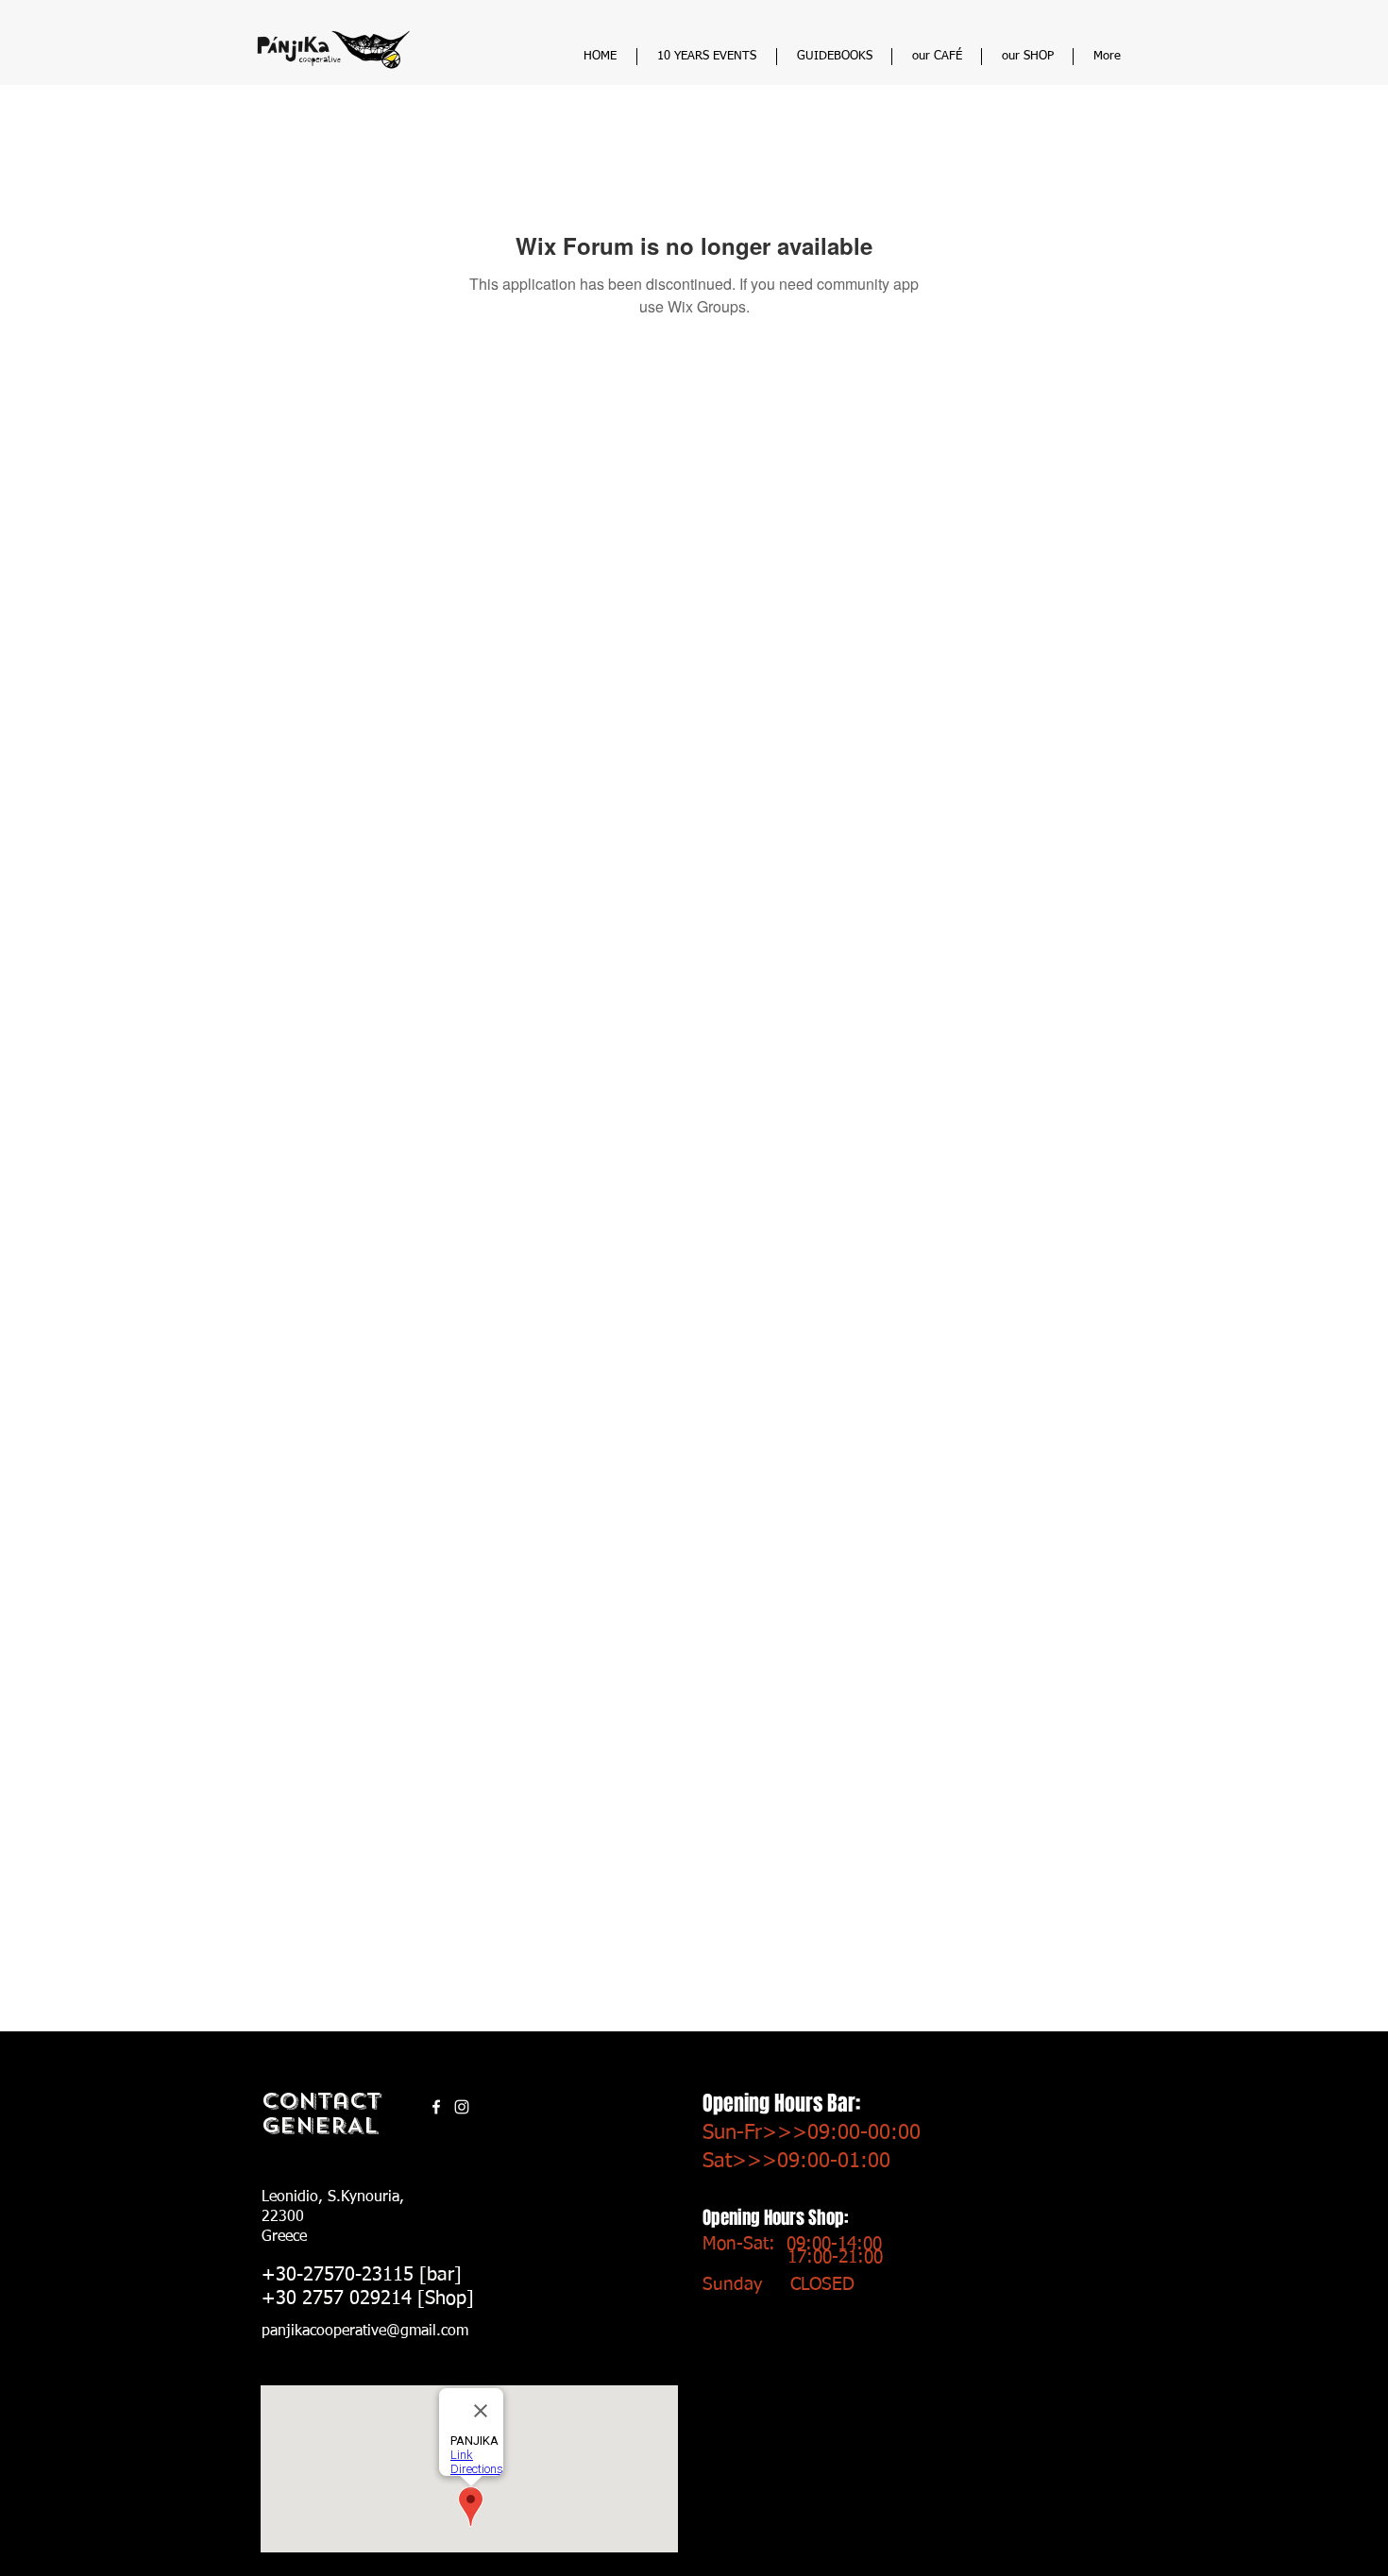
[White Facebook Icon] (436, 2107)
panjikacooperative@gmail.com (365, 2332)
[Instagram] (462, 2107)
